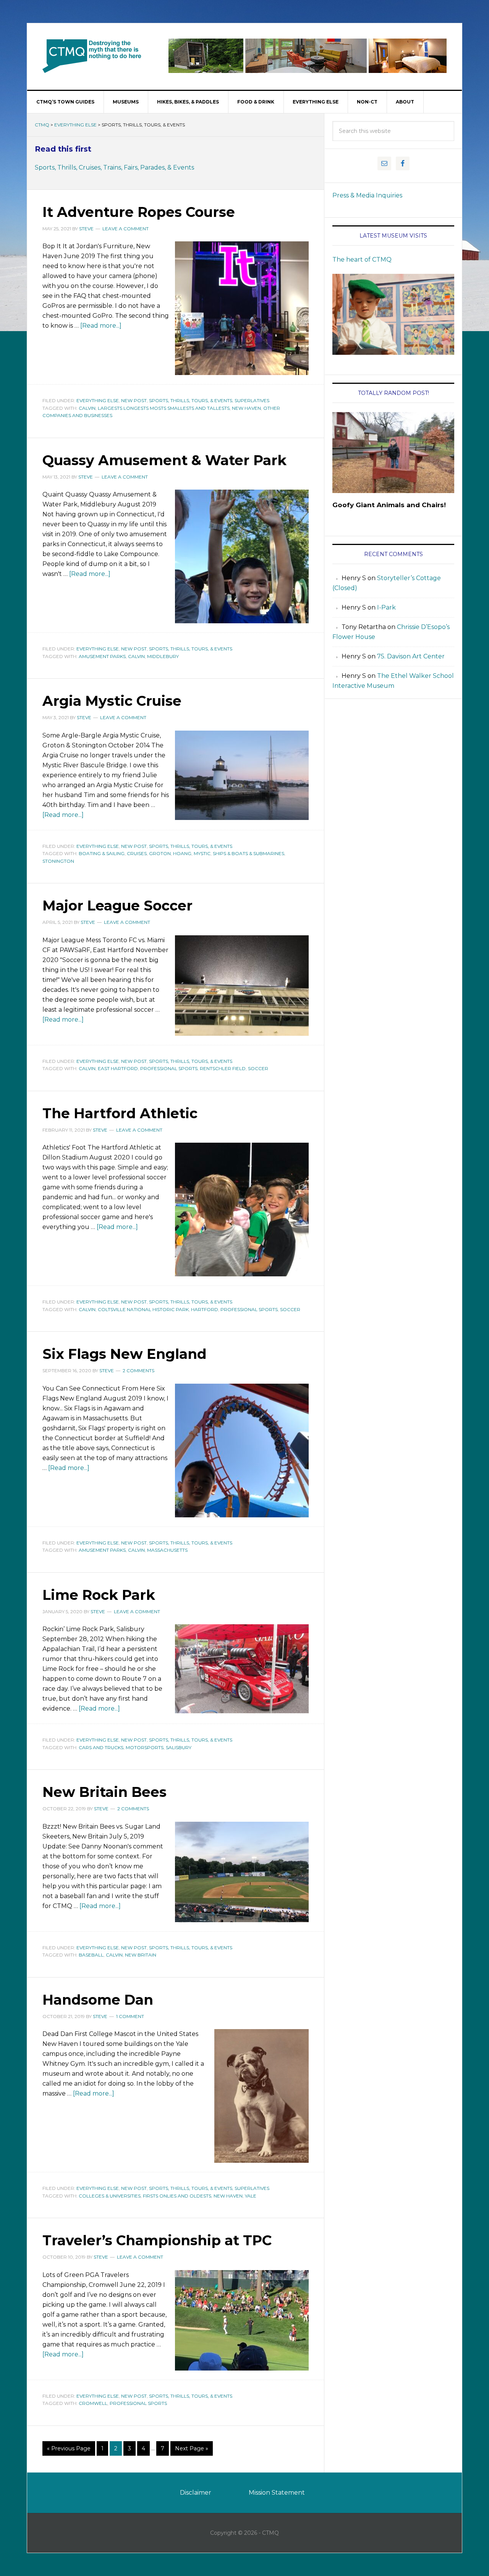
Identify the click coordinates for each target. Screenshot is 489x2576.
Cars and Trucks (101, 1747)
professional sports (169, 1068)
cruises (137, 853)
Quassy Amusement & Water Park (164, 460)
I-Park (386, 607)
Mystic (202, 853)
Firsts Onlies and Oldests (177, 2196)
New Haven (246, 408)
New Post (134, 400)
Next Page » (192, 2448)
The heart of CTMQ (362, 260)
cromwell (93, 2403)
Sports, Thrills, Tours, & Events (191, 400)
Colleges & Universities (110, 2196)
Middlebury (163, 656)
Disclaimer (196, 2493)
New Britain (141, 1955)
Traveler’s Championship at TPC (157, 2240)
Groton (160, 853)
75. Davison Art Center (411, 656)
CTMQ (92, 56)
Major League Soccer (117, 906)
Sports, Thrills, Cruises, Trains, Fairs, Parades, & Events (114, 167)
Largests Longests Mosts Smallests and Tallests (164, 408)
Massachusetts (167, 1550)
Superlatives (252, 400)
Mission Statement (277, 2493)
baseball (91, 1955)
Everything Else (75, 125)
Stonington (58, 861)
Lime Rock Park (99, 1595)
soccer (258, 1068)
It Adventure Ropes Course (139, 212)
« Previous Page (69, 2448)
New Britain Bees (104, 1792)
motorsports (145, 1747)
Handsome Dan (98, 2000)
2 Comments (138, 1370)
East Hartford (118, 1068)
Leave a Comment (125, 229)
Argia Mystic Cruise (112, 701)
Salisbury (179, 1747)
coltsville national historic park (143, 1309)
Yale (251, 2196)
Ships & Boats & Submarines (249, 853)
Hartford (205, 1309)
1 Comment (130, 2016)
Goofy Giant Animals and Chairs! (389, 505)
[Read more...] (101, 326)
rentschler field (223, 1068)
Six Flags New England (125, 1354)
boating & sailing (102, 853)
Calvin (87, 408)
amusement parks (102, 656)
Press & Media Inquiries (367, 195)
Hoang (182, 853)
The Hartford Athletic (120, 1113)
